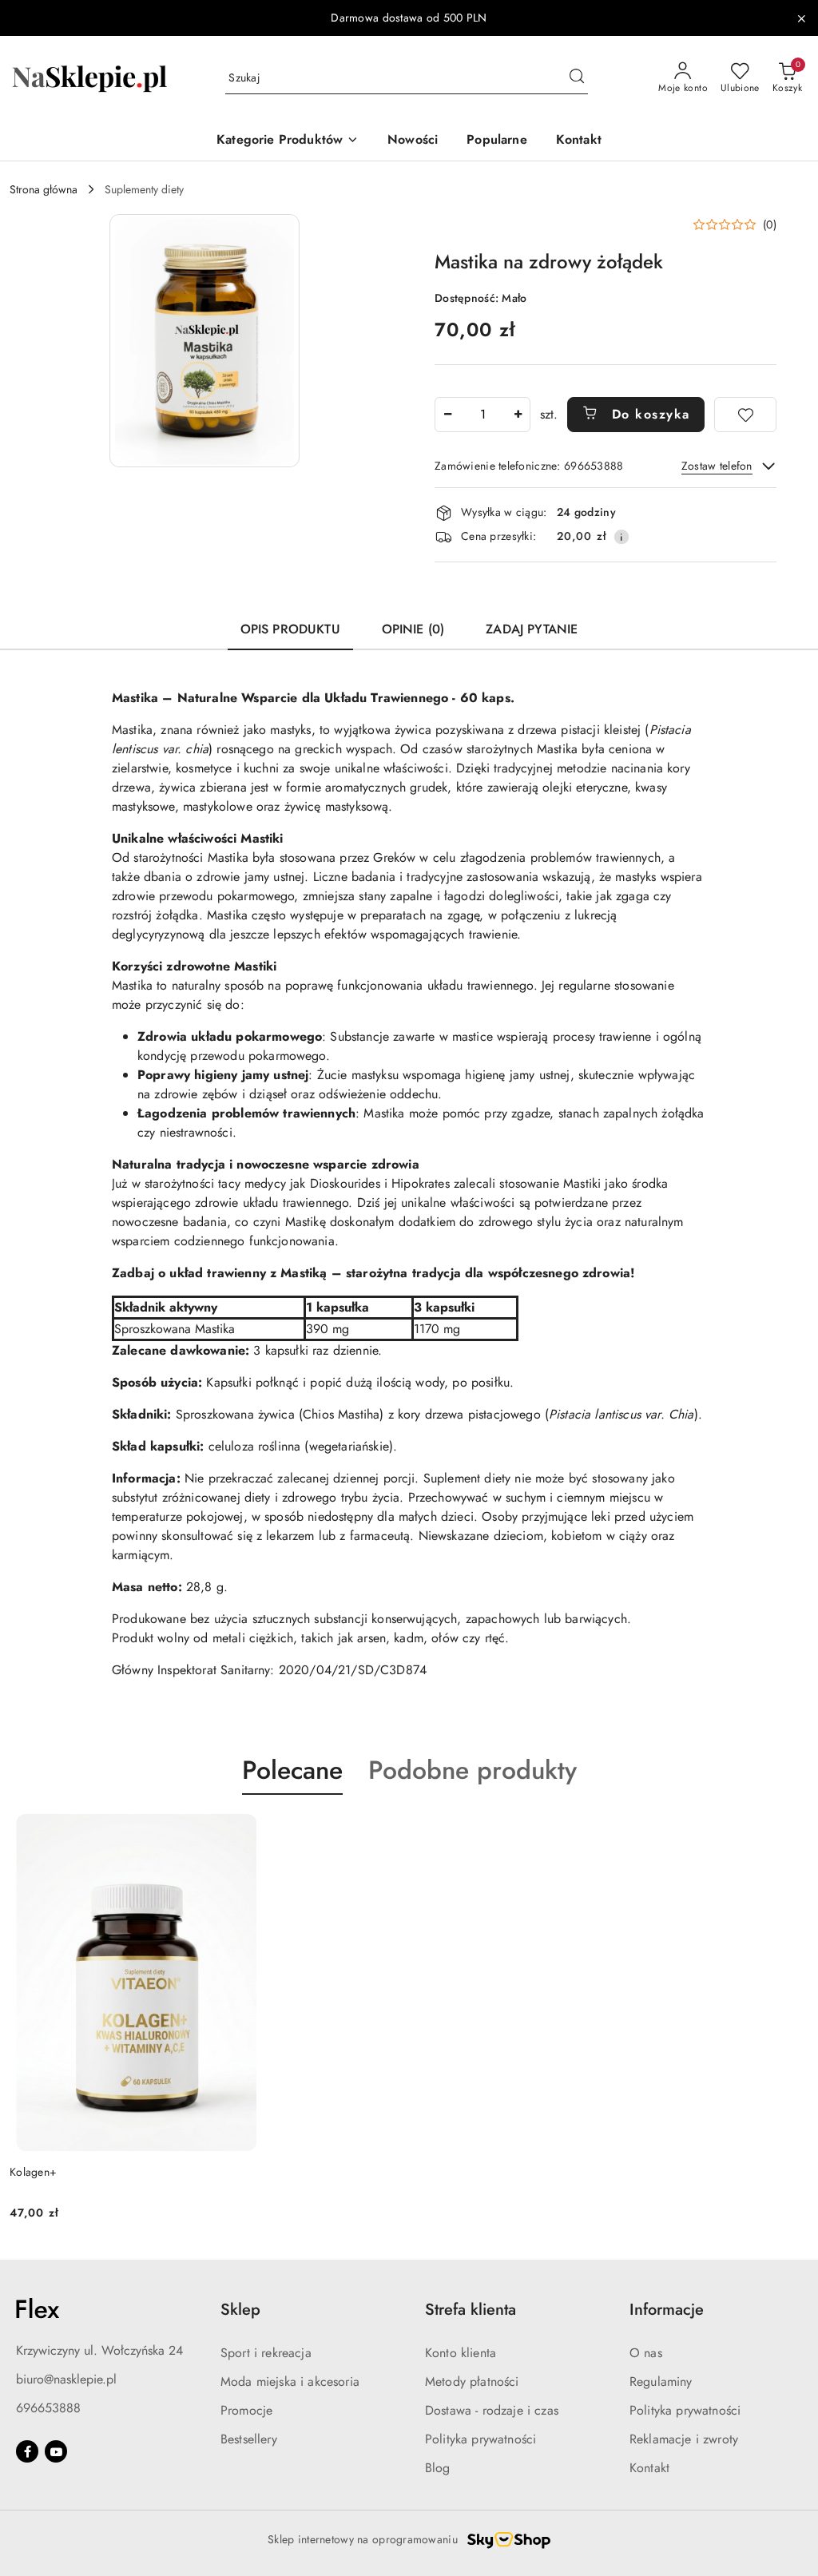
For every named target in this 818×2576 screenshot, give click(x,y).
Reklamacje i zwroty (684, 2439)
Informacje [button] (667, 2310)
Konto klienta (461, 2353)
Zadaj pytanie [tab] (532, 629)
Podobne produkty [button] (473, 1770)
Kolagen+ (33, 2172)
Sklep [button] (240, 2310)
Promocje (246, 2410)
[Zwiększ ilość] (518, 415)
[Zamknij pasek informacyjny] (801, 18)
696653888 (48, 2408)
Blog (438, 2468)
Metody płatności (472, 2382)
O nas (646, 2353)
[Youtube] (56, 2451)
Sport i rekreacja (266, 2353)
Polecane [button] (292, 1770)
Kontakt (649, 2468)
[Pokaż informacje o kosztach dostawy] (621, 537)
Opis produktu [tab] (290, 629)
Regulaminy (661, 2382)
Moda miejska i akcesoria (290, 2382)
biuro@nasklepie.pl (66, 2379)
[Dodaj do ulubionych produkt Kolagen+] (244, 1832)
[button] (288, 141)
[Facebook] (27, 2451)
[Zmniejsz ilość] (447, 415)
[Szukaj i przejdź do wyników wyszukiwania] (577, 78)
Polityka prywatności (480, 2439)
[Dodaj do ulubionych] (745, 415)
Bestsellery (249, 2439)
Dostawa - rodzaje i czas (492, 2410)
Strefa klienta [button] (471, 2310)
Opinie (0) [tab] (413, 629)
